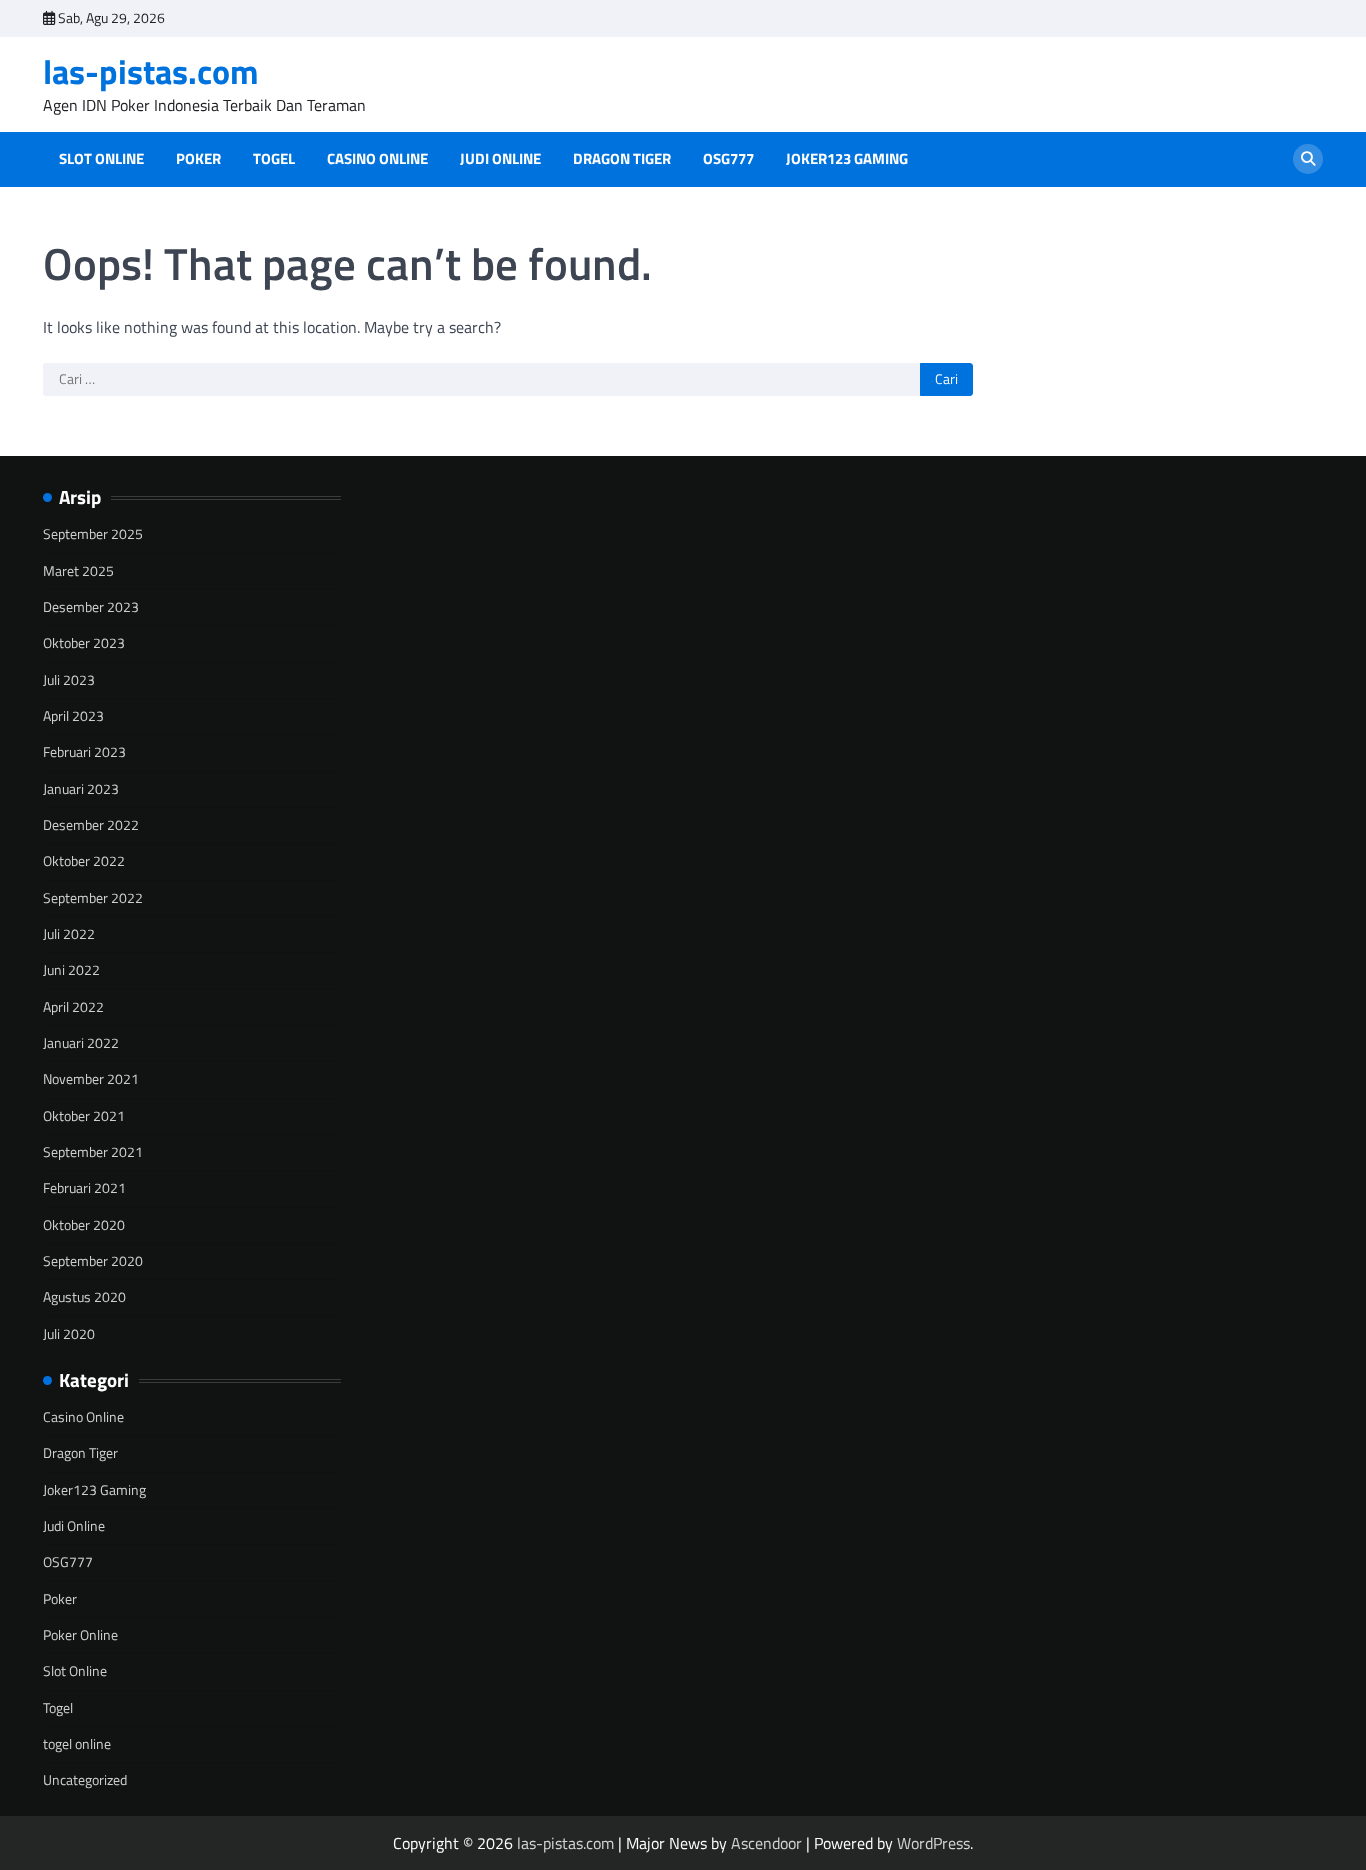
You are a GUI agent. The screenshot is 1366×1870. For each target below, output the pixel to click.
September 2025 (93, 534)
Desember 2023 (91, 607)
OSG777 (728, 159)
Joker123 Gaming (847, 159)
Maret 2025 (78, 571)
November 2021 (91, 1079)
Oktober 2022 (84, 861)
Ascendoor (766, 1843)
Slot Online (101, 159)
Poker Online (80, 1635)
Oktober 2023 (84, 643)
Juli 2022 (69, 934)
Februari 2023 (84, 752)
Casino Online (377, 159)
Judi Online (500, 159)
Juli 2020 (69, 1334)
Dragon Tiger (622, 159)
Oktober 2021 (84, 1116)
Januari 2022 (81, 1043)
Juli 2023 (69, 680)
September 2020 (93, 1261)
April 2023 (73, 716)
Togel (274, 159)
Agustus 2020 (84, 1297)
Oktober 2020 (84, 1225)
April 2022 (73, 1007)
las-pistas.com (151, 71)
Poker (198, 159)
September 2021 (93, 1152)
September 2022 (93, 898)
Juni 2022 (71, 970)
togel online (77, 1744)
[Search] (1308, 159)
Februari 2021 (84, 1188)
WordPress (933, 1843)
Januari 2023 (81, 789)
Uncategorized (85, 1780)
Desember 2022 (91, 825)
